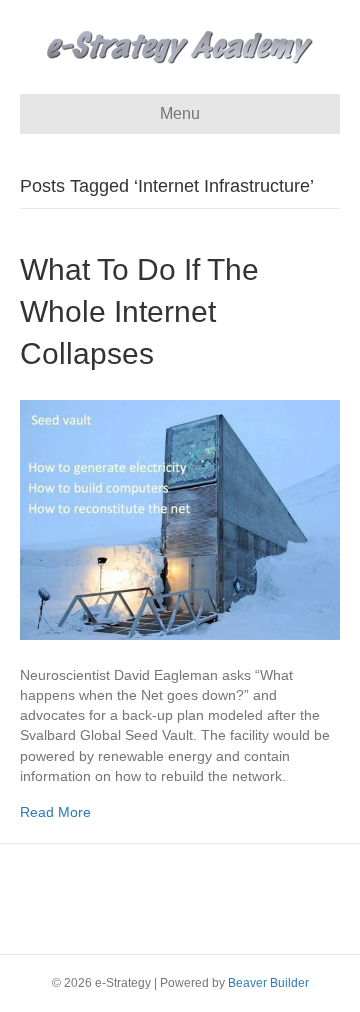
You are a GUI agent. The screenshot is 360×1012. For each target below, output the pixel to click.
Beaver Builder (268, 983)
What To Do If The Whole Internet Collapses (139, 311)
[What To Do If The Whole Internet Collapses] (180, 518)
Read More (55, 812)
